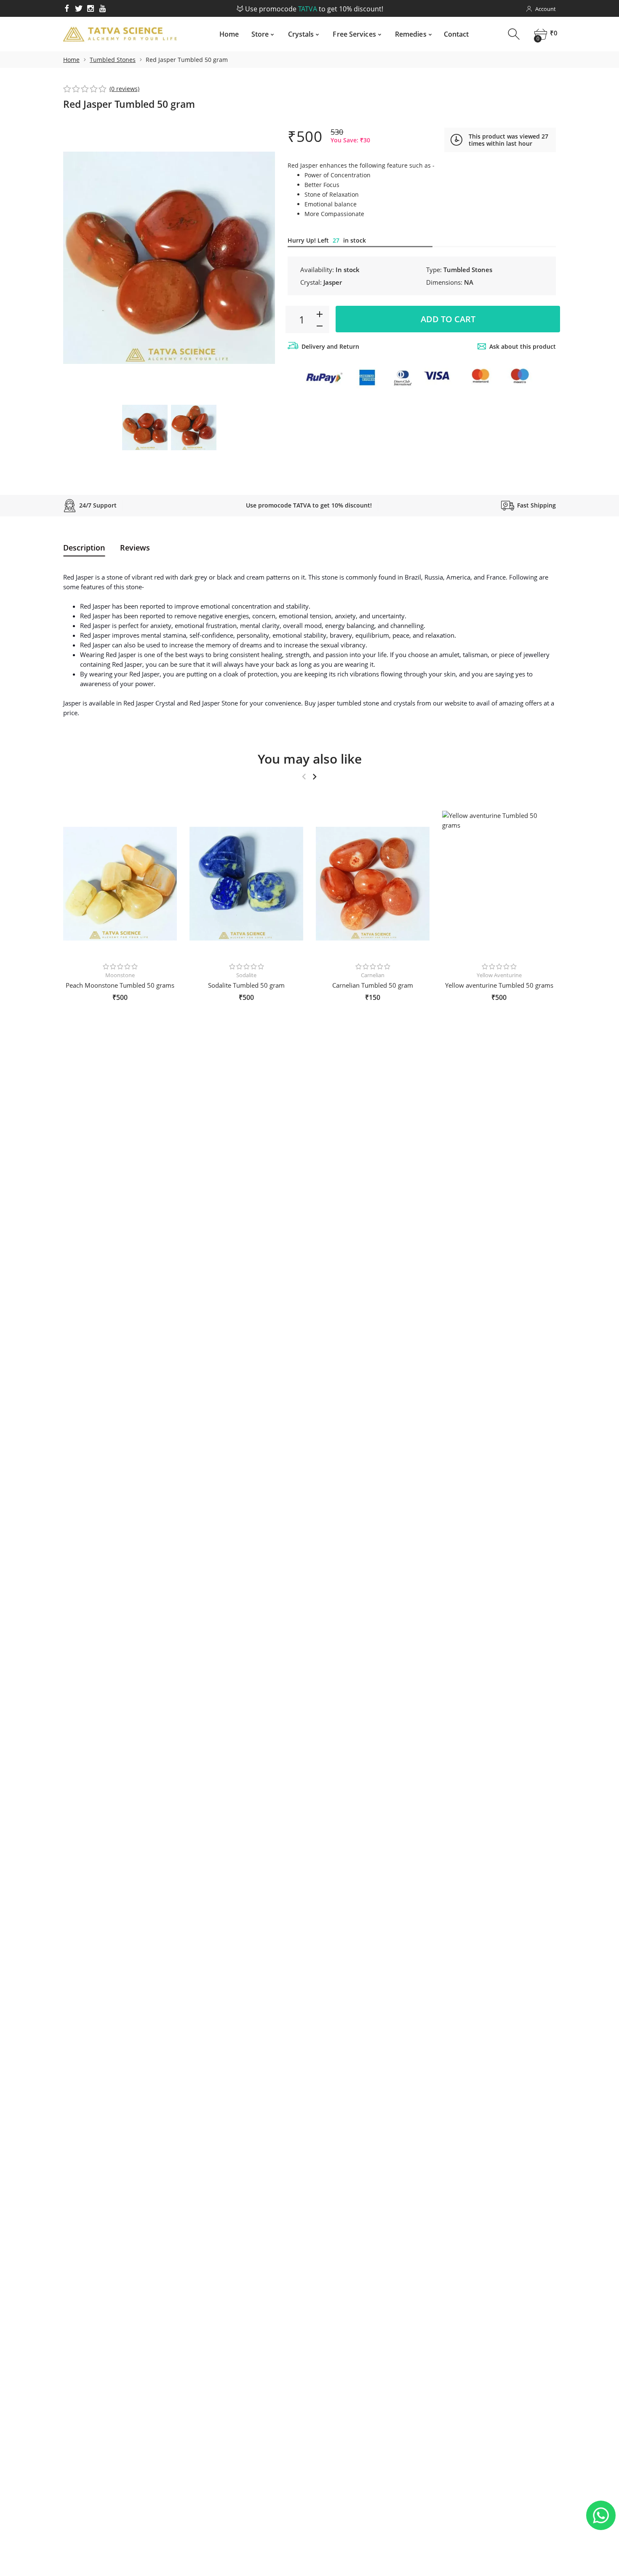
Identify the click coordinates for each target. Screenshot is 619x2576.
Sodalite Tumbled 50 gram (246, 985)
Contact (456, 34)
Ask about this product (523, 346)
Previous (78, 258)
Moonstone (120, 975)
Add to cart (448, 319)
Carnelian (373, 975)
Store (260, 34)
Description (84, 548)
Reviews (135, 548)
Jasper (333, 282)
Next (260, 258)
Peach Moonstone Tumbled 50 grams (120, 985)
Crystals (301, 34)
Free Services (354, 34)
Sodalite (246, 975)
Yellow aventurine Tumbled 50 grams (499, 985)
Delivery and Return (330, 346)
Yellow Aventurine (499, 975)
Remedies (411, 34)
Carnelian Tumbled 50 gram (373, 985)
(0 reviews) (124, 89)
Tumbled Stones (113, 60)
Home (229, 34)
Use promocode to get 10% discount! (313, 9)
